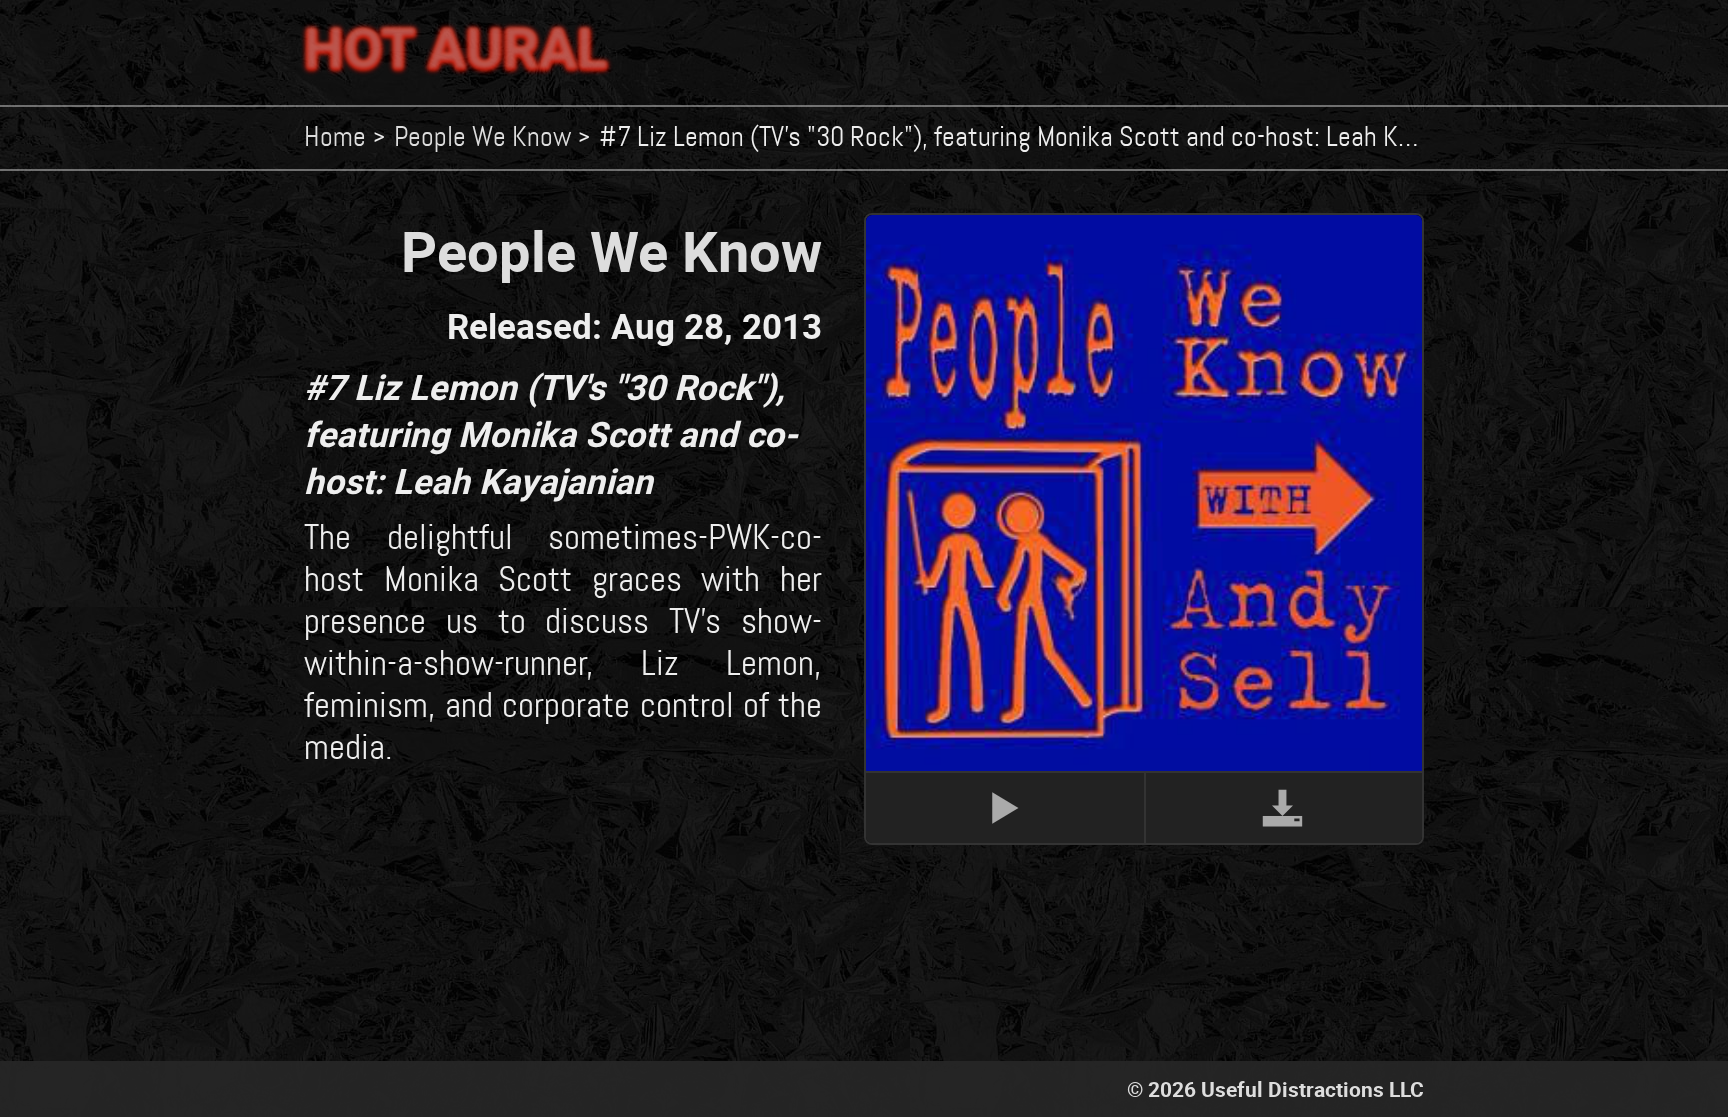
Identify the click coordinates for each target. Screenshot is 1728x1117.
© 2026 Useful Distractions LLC (1275, 1089)
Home (335, 138)
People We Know (482, 138)
